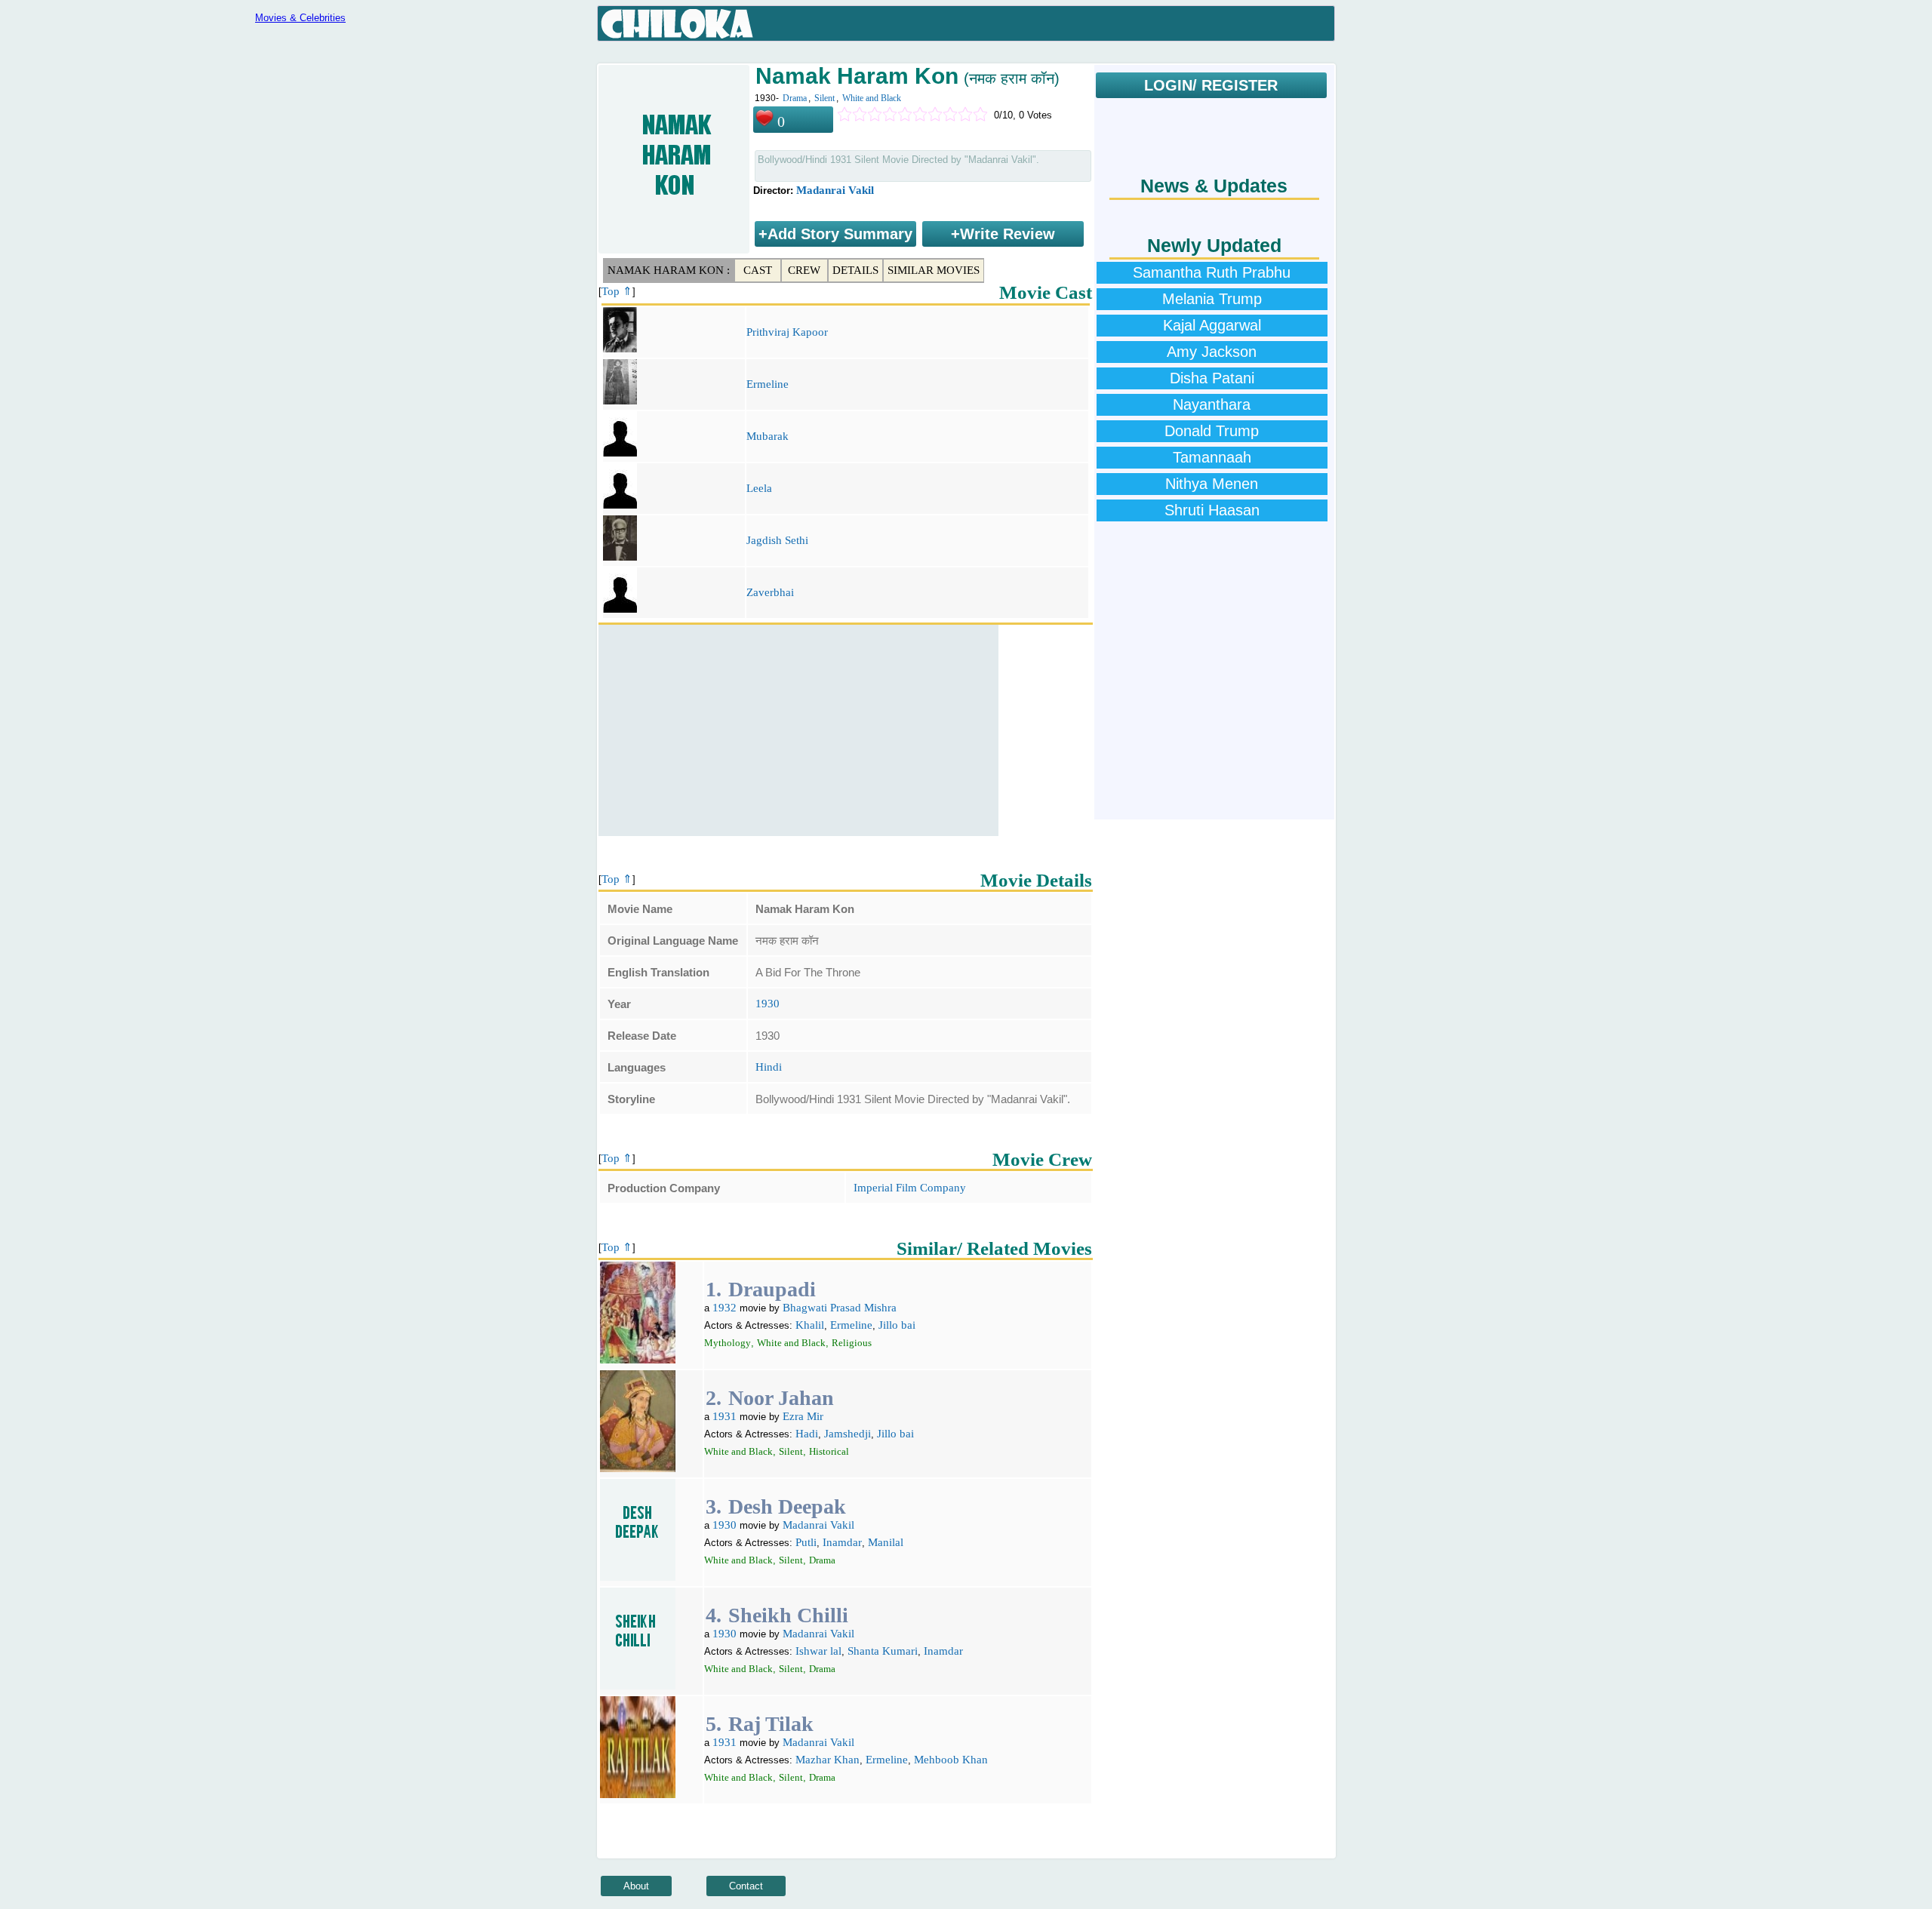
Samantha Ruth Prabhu (1212, 272)
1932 (724, 1308)
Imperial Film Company (910, 1188)
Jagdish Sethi (777, 540)
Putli (806, 1542)
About (636, 1886)
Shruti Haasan (1212, 510)
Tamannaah (1212, 457)
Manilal (886, 1542)
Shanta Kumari (883, 1651)
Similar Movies (934, 270)
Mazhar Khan (828, 1760)
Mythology (728, 1343)
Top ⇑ (617, 291)
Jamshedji (848, 1434)
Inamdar (842, 1542)
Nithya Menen (1212, 484)
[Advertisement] (798, 730)
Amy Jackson (1212, 352)
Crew (804, 270)
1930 (768, 1004)
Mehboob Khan (951, 1760)
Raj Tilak (771, 1724)
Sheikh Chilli (788, 1615)
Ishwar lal (818, 1651)
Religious (852, 1343)
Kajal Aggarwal (1212, 325)
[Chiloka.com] (677, 24)
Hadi (807, 1434)
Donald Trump (1212, 431)
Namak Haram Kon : (669, 270)
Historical (829, 1451)
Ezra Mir (803, 1416)
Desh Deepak (787, 1506)
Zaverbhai (770, 592)
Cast (758, 270)
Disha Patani (1212, 378)
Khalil (810, 1325)
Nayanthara (1212, 404)
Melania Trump (1212, 299)
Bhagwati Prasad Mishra (840, 1308)
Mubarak (768, 436)
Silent (824, 98)
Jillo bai (897, 1325)
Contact (746, 1886)
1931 (724, 1416)
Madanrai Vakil (835, 190)
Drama (795, 98)
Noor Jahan (781, 1398)
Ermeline (768, 384)
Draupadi (772, 1289)
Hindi (769, 1067)
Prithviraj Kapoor (787, 332)
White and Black (872, 98)
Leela (759, 488)
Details (855, 270)
